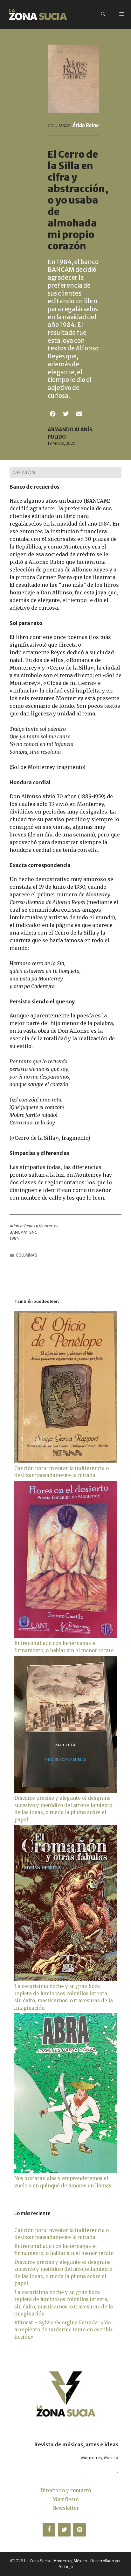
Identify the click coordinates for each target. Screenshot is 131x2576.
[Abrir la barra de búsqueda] (103, 14)
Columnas (27, 1255)
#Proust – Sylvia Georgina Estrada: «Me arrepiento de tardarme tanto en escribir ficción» (63, 2330)
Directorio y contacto (66, 2490)
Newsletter (66, 2508)
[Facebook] (49, 2530)
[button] (53, 414)
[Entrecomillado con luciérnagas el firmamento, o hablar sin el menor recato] (65, 1636)
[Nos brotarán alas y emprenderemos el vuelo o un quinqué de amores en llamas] (65, 2171)
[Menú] (122, 14)
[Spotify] (79, 2530)
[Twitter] (64, 2530)
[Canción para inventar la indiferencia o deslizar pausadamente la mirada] (65, 1461)
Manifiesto (65, 2499)
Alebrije (66, 2567)
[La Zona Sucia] (38, 14)
